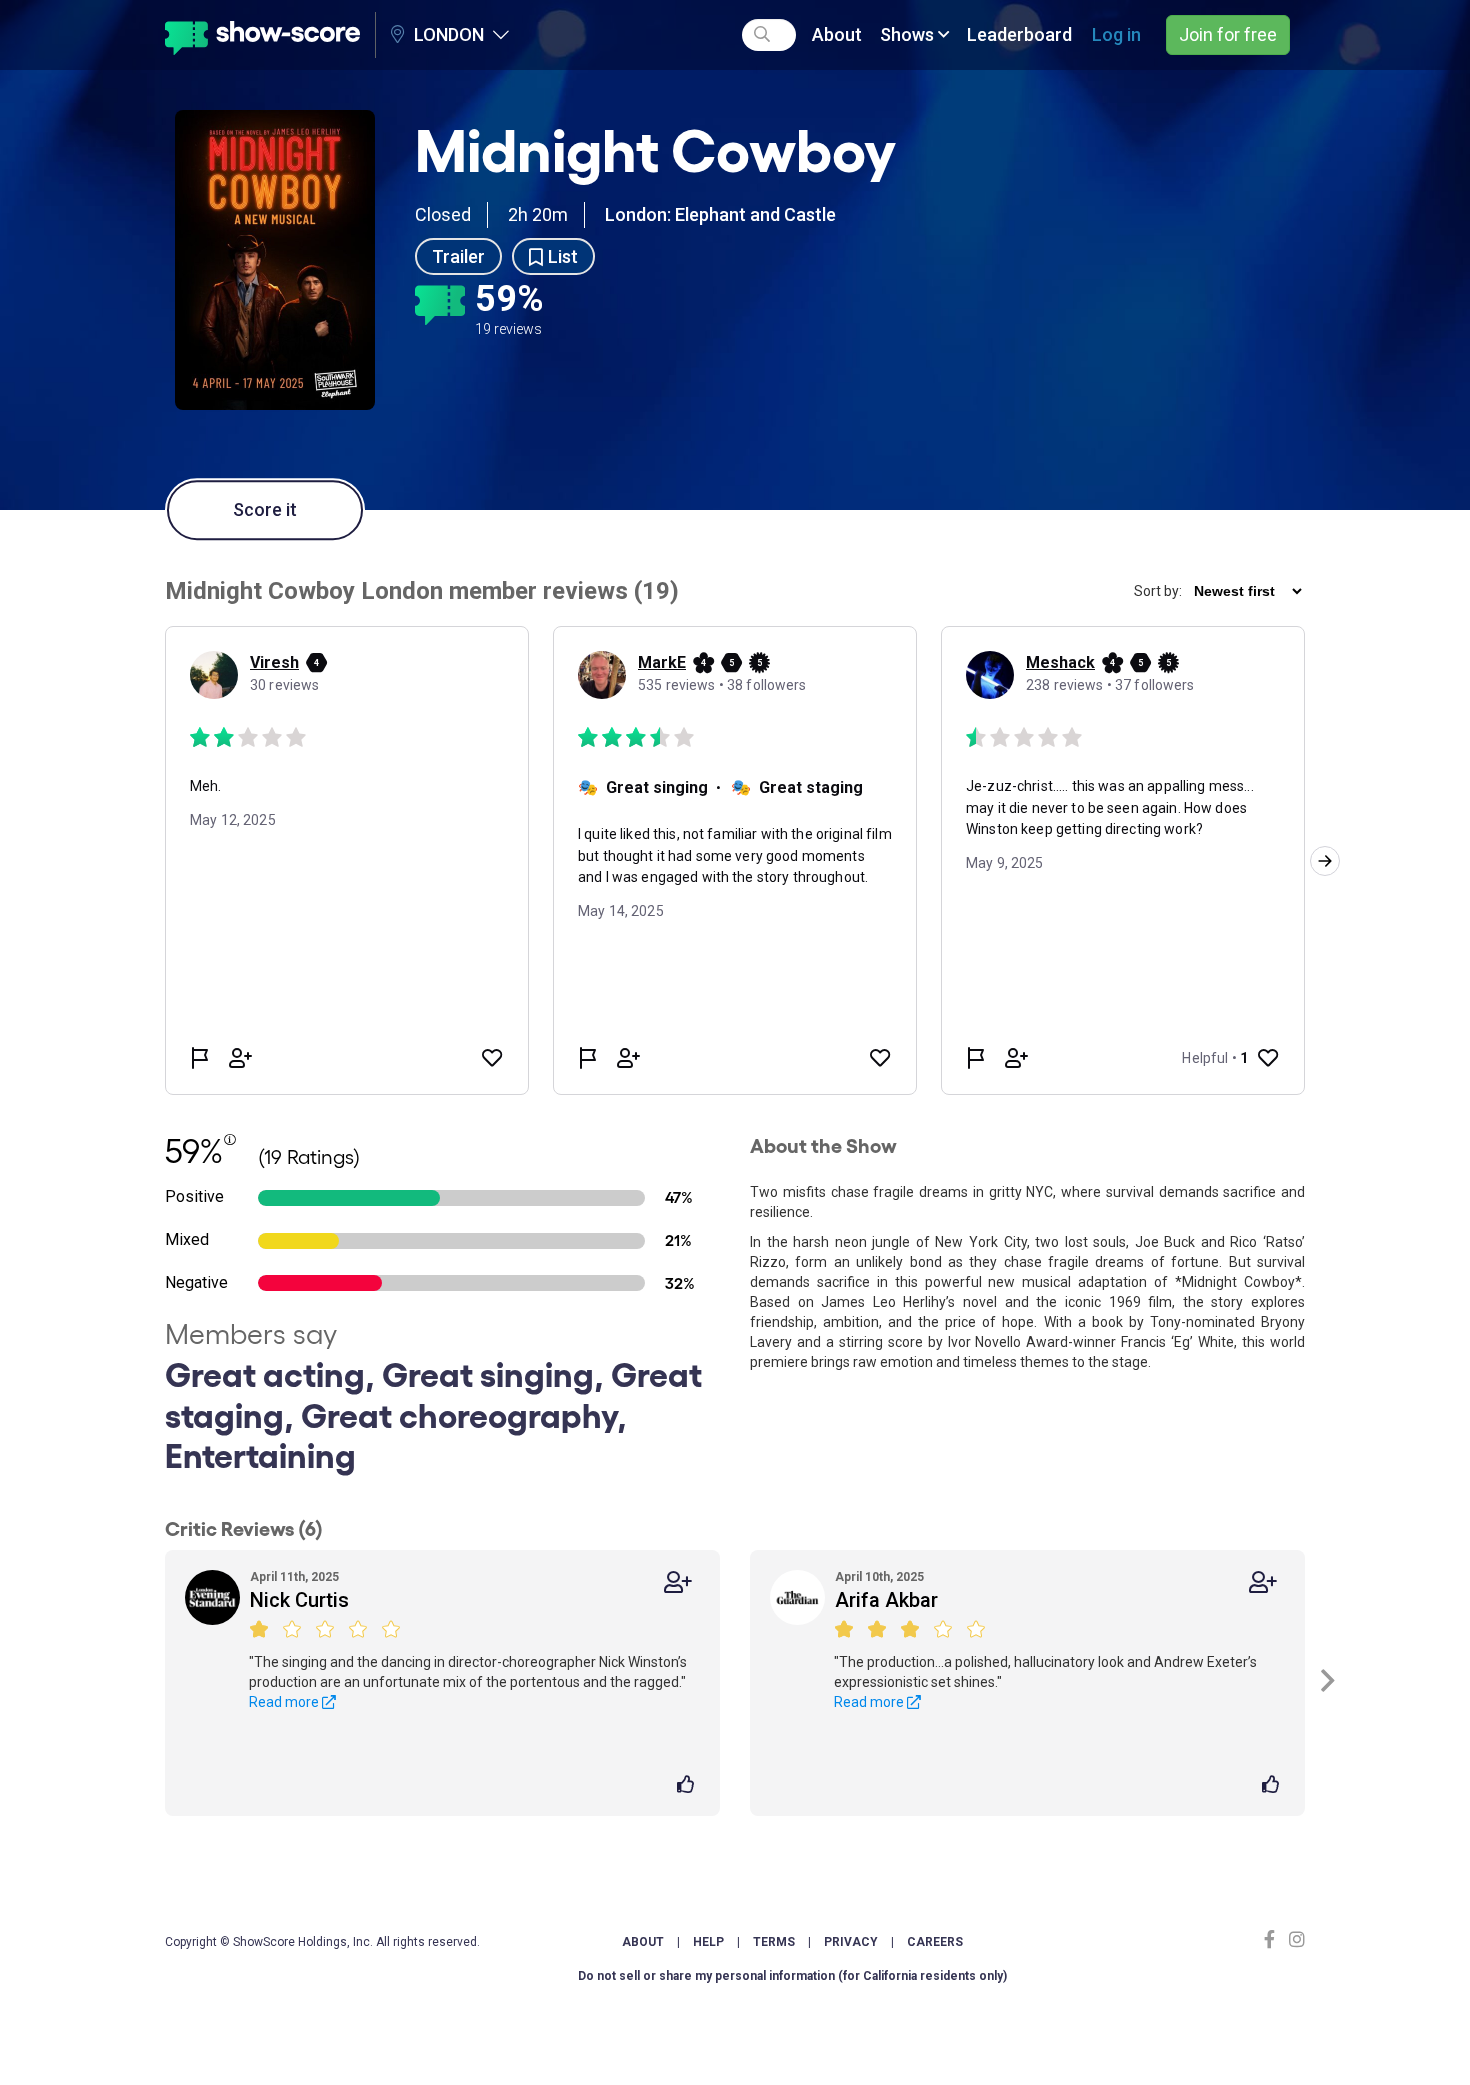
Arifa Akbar (886, 1600)
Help (708, 1942)
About (837, 34)
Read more (285, 1702)
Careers (935, 1942)
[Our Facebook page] (1274, 1939)
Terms (774, 1942)
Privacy (851, 1942)
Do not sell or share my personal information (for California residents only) (792, 1976)
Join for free (1228, 34)
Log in (1116, 34)
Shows (909, 34)
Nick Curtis (299, 1600)
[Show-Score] (262, 35)
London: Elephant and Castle (720, 214)
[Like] (688, 1786)
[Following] (678, 1582)
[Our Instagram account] (1294, 1939)
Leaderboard (1019, 34)
